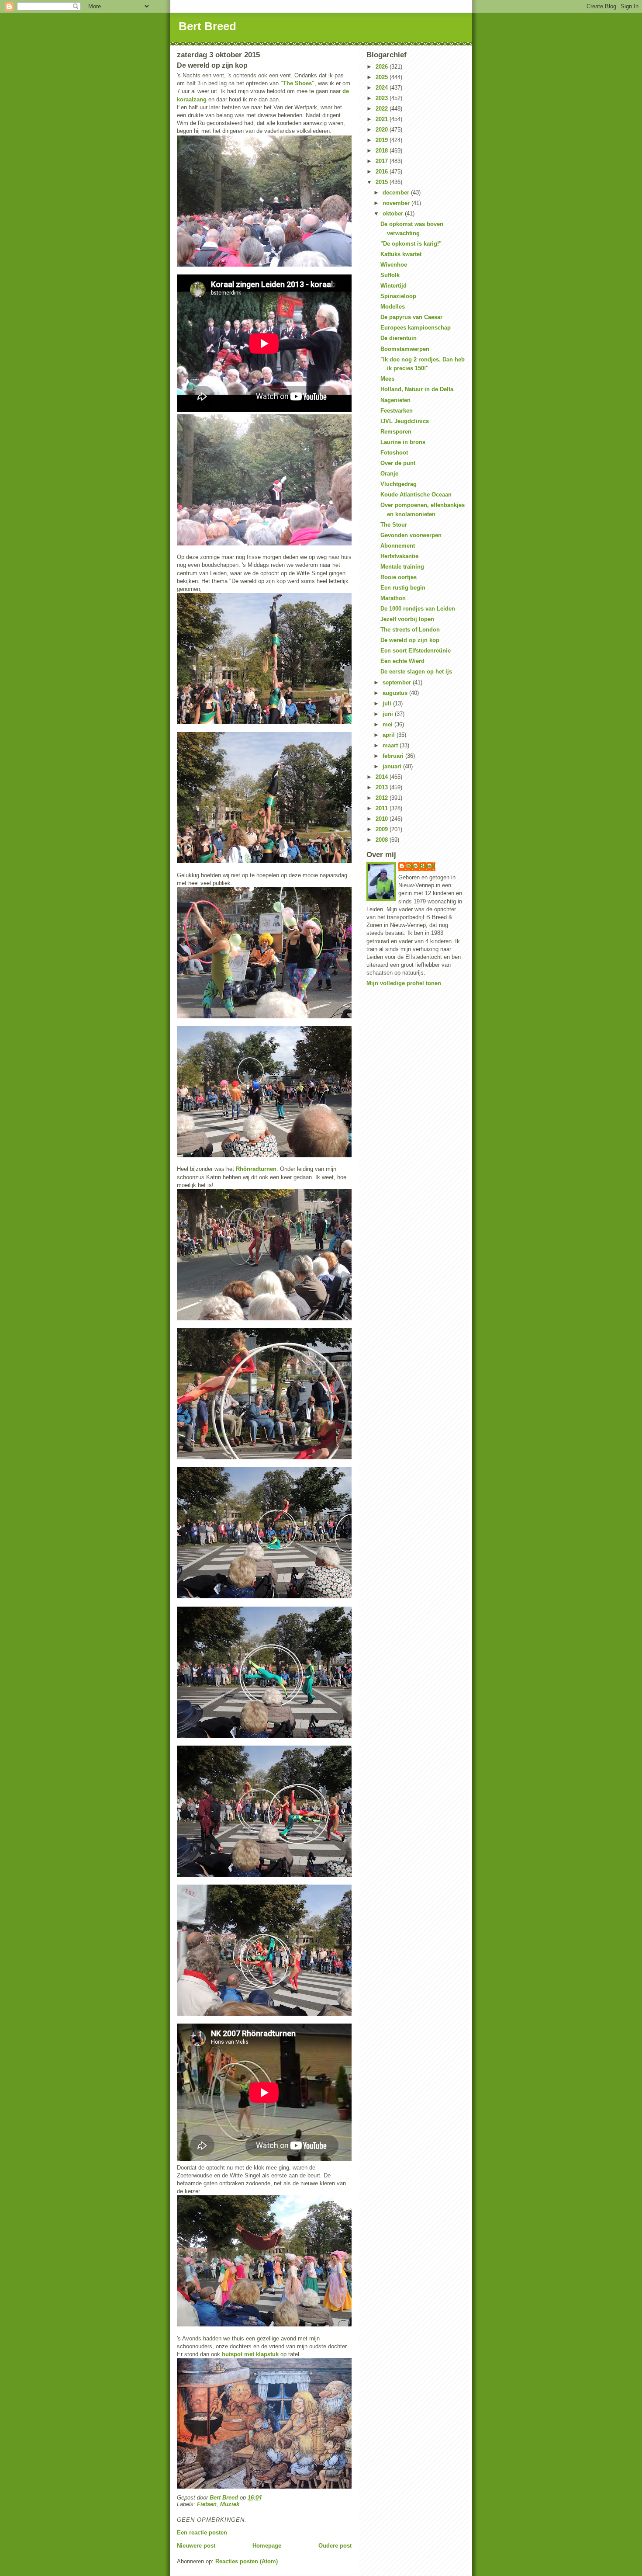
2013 (383, 787)
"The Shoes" (297, 83)
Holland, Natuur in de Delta (417, 389)
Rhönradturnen (256, 1169)
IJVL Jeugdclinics (405, 421)
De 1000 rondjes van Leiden (418, 609)
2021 (383, 119)
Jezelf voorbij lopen (407, 619)
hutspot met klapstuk (250, 2354)
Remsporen (396, 432)
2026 (383, 67)
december (397, 193)
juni (389, 714)
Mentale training (402, 567)
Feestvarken (397, 411)
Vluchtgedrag (399, 484)
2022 (383, 109)
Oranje (389, 474)
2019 (383, 140)
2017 (383, 161)
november (397, 203)
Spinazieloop (398, 296)
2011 (383, 808)
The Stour (394, 525)
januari (393, 766)
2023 (383, 98)
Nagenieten (395, 400)
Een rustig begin (403, 588)
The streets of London (410, 630)
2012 (383, 798)
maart (391, 745)
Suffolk (390, 275)
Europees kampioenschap (416, 328)
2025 (383, 77)
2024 (383, 88)
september (398, 682)
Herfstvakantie (399, 556)
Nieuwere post (196, 2546)
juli (388, 703)
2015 (383, 182)
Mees (387, 379)
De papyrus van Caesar (411, 317)
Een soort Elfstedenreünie (416, 651)
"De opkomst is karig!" (411, 244)
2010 (383, 819)
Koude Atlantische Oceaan (416, 495)
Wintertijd (393, 286)
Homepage (267, 2546)
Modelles (393, 307)
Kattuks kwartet (401, 254)
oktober (394, 214)
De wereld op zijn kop (410, 640)
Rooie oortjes (399, 577)
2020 (383, 130)
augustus (396, 693)
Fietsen (207, 2504)
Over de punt (398, 463)
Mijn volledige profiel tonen (404, 983)
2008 (383, 840)
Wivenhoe (394, 265)
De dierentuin (399, 338)
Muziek (230, 2504)
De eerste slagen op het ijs (416, 672)
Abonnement (398, 546)
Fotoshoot (394, 453)
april (390, 735)
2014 (383, 777)
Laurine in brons (403, 442)
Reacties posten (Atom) (247, 2561)
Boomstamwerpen (405, 349)
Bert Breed (207, 26)
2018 (383, 151)
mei (388, 724)
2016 (383, 172)
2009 (383, 829)
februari (394, 756)
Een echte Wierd (402, 661)
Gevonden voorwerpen (411, 535)
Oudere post (335, 2546)
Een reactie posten (202, 2533)
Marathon (393, 598)
